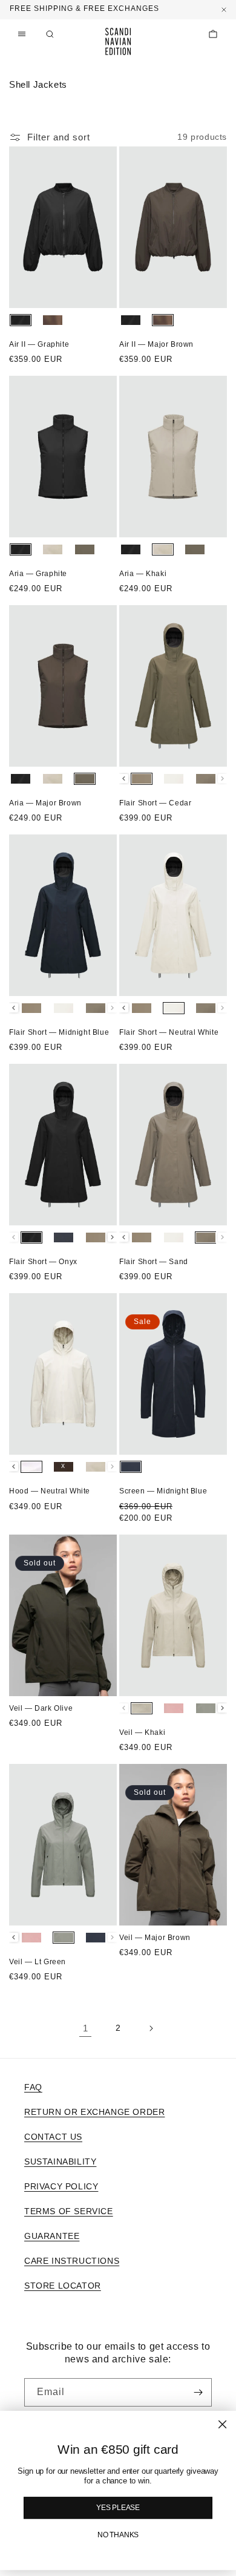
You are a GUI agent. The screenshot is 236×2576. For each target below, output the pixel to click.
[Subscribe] (198, 2392)
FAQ (33, 2087)
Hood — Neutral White (50, 1491)
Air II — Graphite (39, 344)
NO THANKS (118, 2535)
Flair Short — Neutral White (169, 1032)
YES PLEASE (118, 2508)
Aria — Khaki (143, 574)
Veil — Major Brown (155, 1938)
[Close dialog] (222, 2424)
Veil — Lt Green (38, 1962)
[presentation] (124, 778)
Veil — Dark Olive (41, 1708)
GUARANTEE (52, 2236)
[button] (50, 34)
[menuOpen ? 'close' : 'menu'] (22, 34)
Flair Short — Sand (154, 1262)
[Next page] (151, 2028)
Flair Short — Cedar (155, 803)
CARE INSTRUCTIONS (72, 2261)
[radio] (21, 320)
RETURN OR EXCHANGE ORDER (94, 2112)
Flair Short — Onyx (43, 1262)
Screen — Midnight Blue (163, 1491)
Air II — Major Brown (156, 344)
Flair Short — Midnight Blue (59, 1032)
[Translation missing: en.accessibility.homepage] (118, 41)
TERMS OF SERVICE (69, 2211)
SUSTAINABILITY (60, 2161)
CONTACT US (53, 2137)
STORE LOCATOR (63, 2286)
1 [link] (86, 2028)
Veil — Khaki (142, 1732)
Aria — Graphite (38, 574)
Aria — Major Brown (45, 803)
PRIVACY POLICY (61, 2186)
